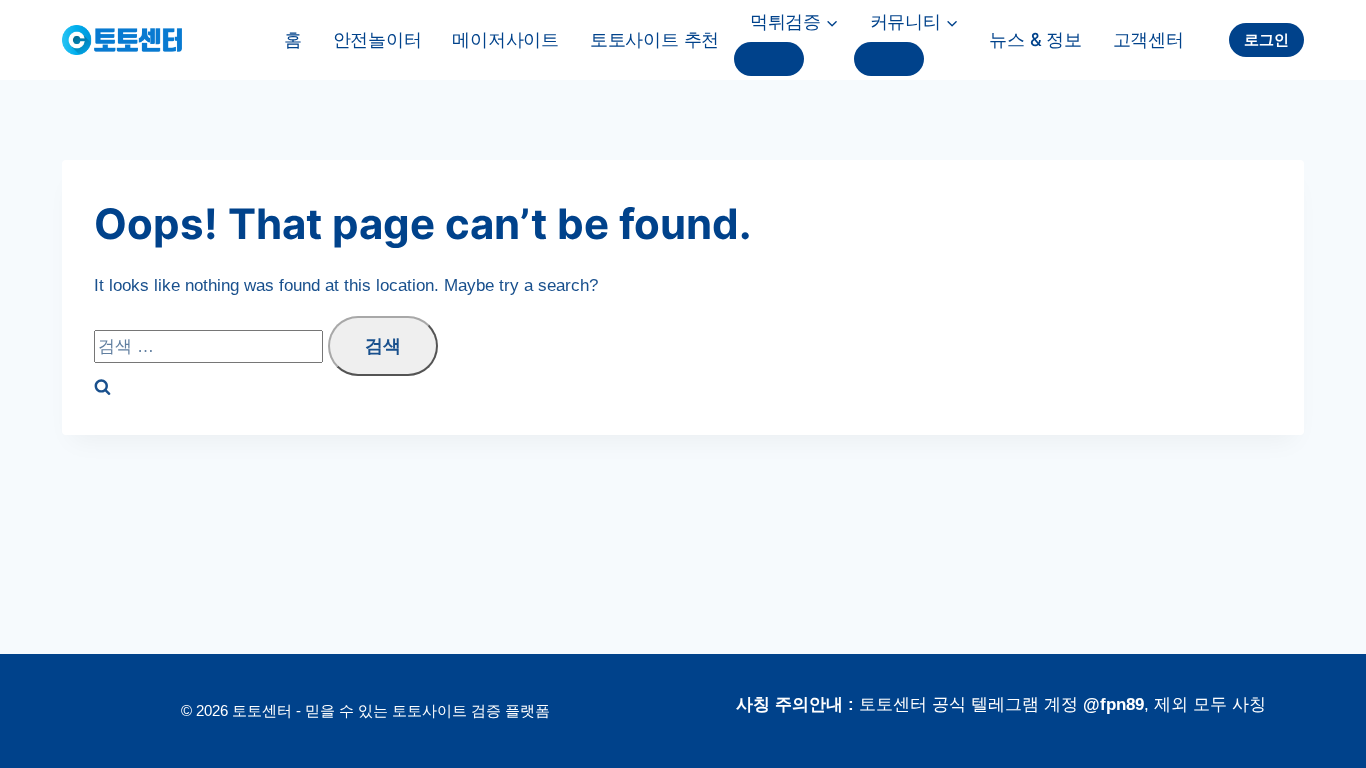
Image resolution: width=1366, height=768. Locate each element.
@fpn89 (1113, 704)
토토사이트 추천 (654, 39)
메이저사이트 (505, 39)
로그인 (1266, 39)
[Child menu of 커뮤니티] (889, 59)
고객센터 (1148, 39)
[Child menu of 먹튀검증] (769, 59)
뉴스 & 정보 (1035, 39)
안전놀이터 (377, 39)
